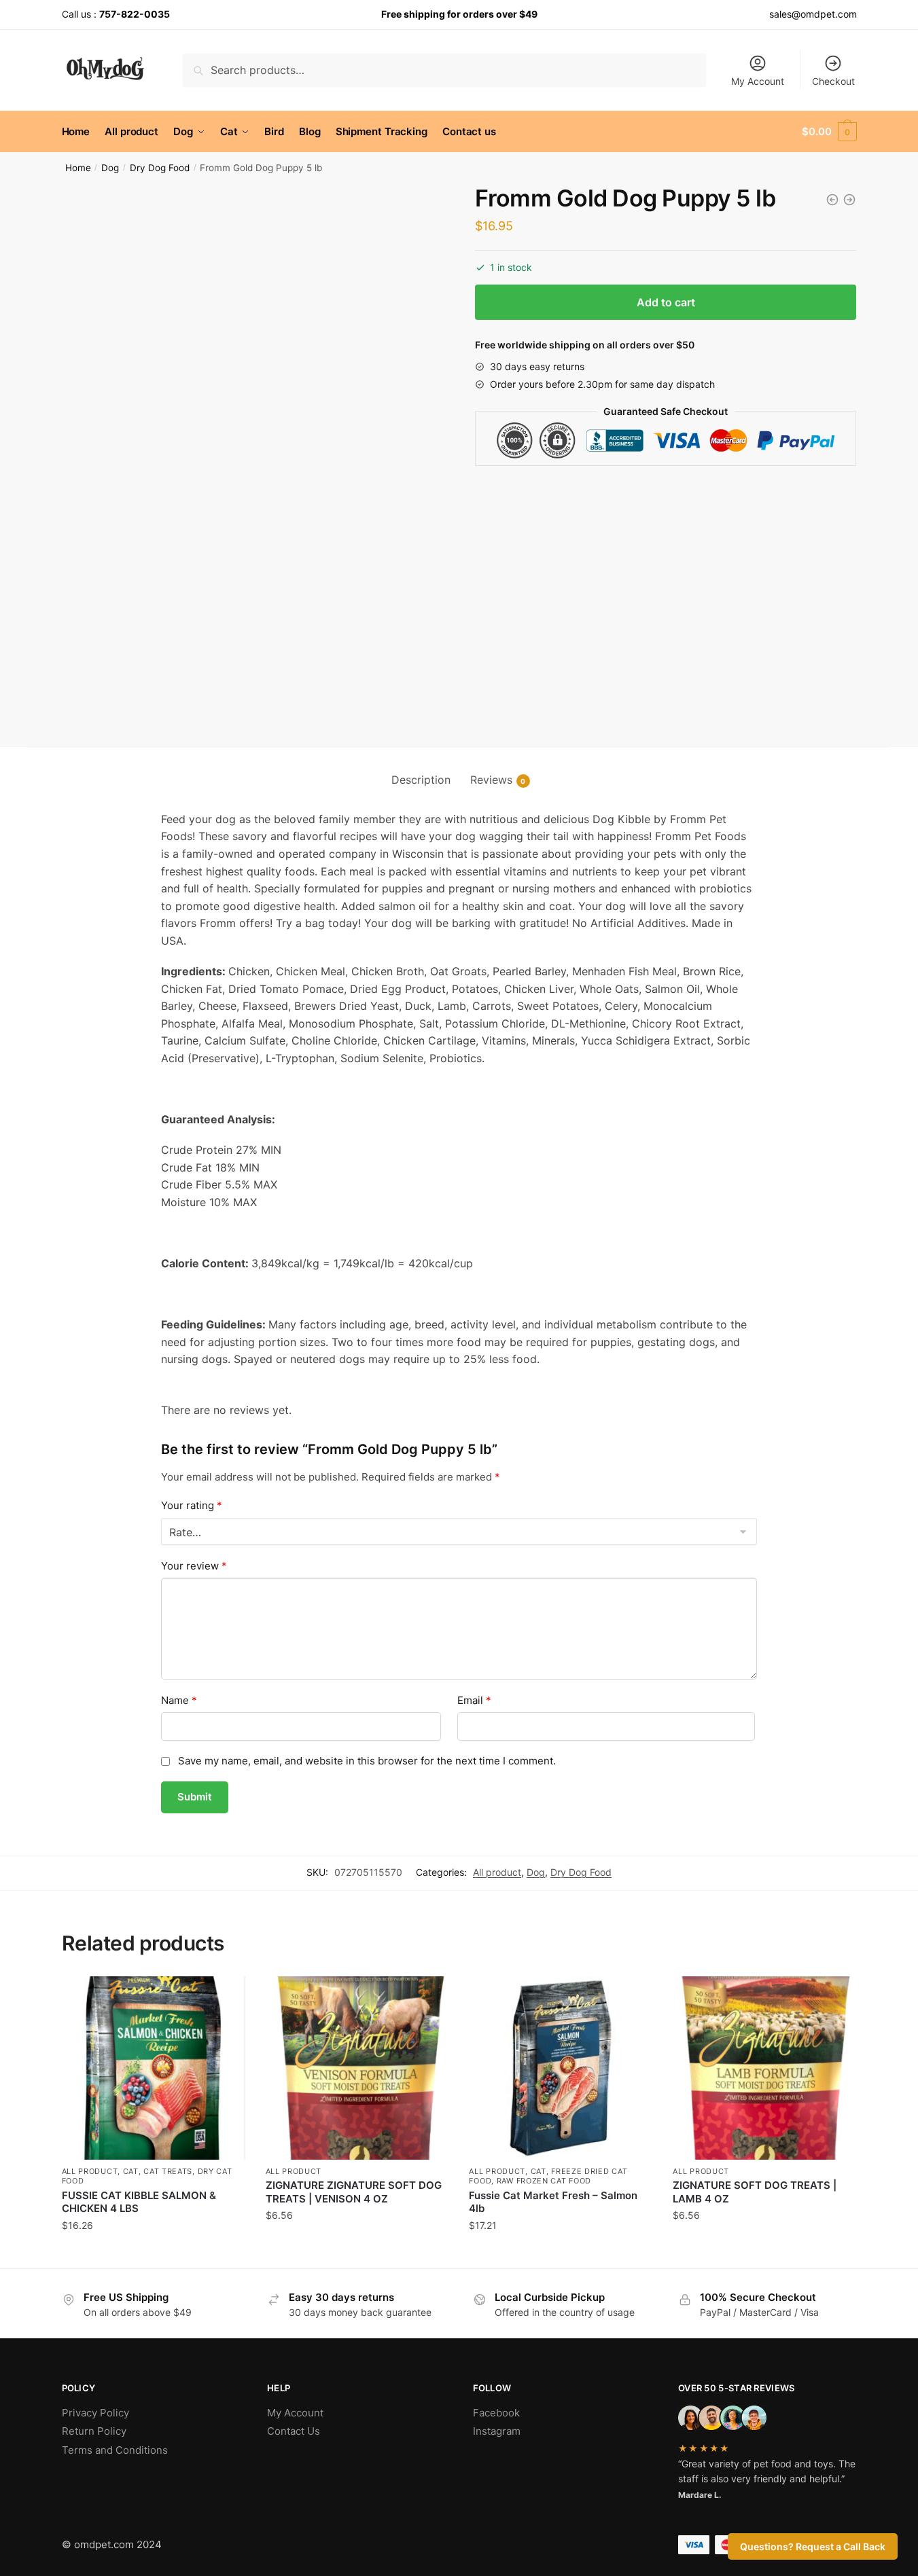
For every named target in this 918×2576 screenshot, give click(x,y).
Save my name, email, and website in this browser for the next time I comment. (367, 1761)
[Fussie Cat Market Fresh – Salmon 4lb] (561, 2068)
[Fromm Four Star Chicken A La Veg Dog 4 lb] (849, 200)
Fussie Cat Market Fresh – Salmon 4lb (553, 2202)
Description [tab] (421, 780)
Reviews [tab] (491, 780)
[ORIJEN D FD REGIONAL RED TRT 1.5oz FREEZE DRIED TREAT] (832, 200)
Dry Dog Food (160, 168)
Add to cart (666, 302)
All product (497, 1872)
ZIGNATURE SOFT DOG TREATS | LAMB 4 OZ (755, 2192)
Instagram (497, 2431)
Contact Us (294, 2431)
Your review (194, 1566)
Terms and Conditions (115, 2450)
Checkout (833, 81)
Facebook (496, 2413)
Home (78, 168)
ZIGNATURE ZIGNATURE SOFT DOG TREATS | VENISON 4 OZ (354, 2192)
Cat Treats (168, 2171)
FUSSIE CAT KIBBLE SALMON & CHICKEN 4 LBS (139, 2202)
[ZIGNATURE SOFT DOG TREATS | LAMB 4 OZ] (764, 2068)
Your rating (192, 1505)
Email (474, 1700)
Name (179, 1700)
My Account (758, 81)
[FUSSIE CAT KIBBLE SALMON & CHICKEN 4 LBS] (154, 2068)
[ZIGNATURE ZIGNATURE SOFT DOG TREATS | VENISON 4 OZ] (357, 2068)
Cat (131, 2171)
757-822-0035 (135, 14)
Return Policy (94, 2431)
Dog (110, 168)
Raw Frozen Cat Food (544, 2181)
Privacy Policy (95, 2413)
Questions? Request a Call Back (813, 2546)
